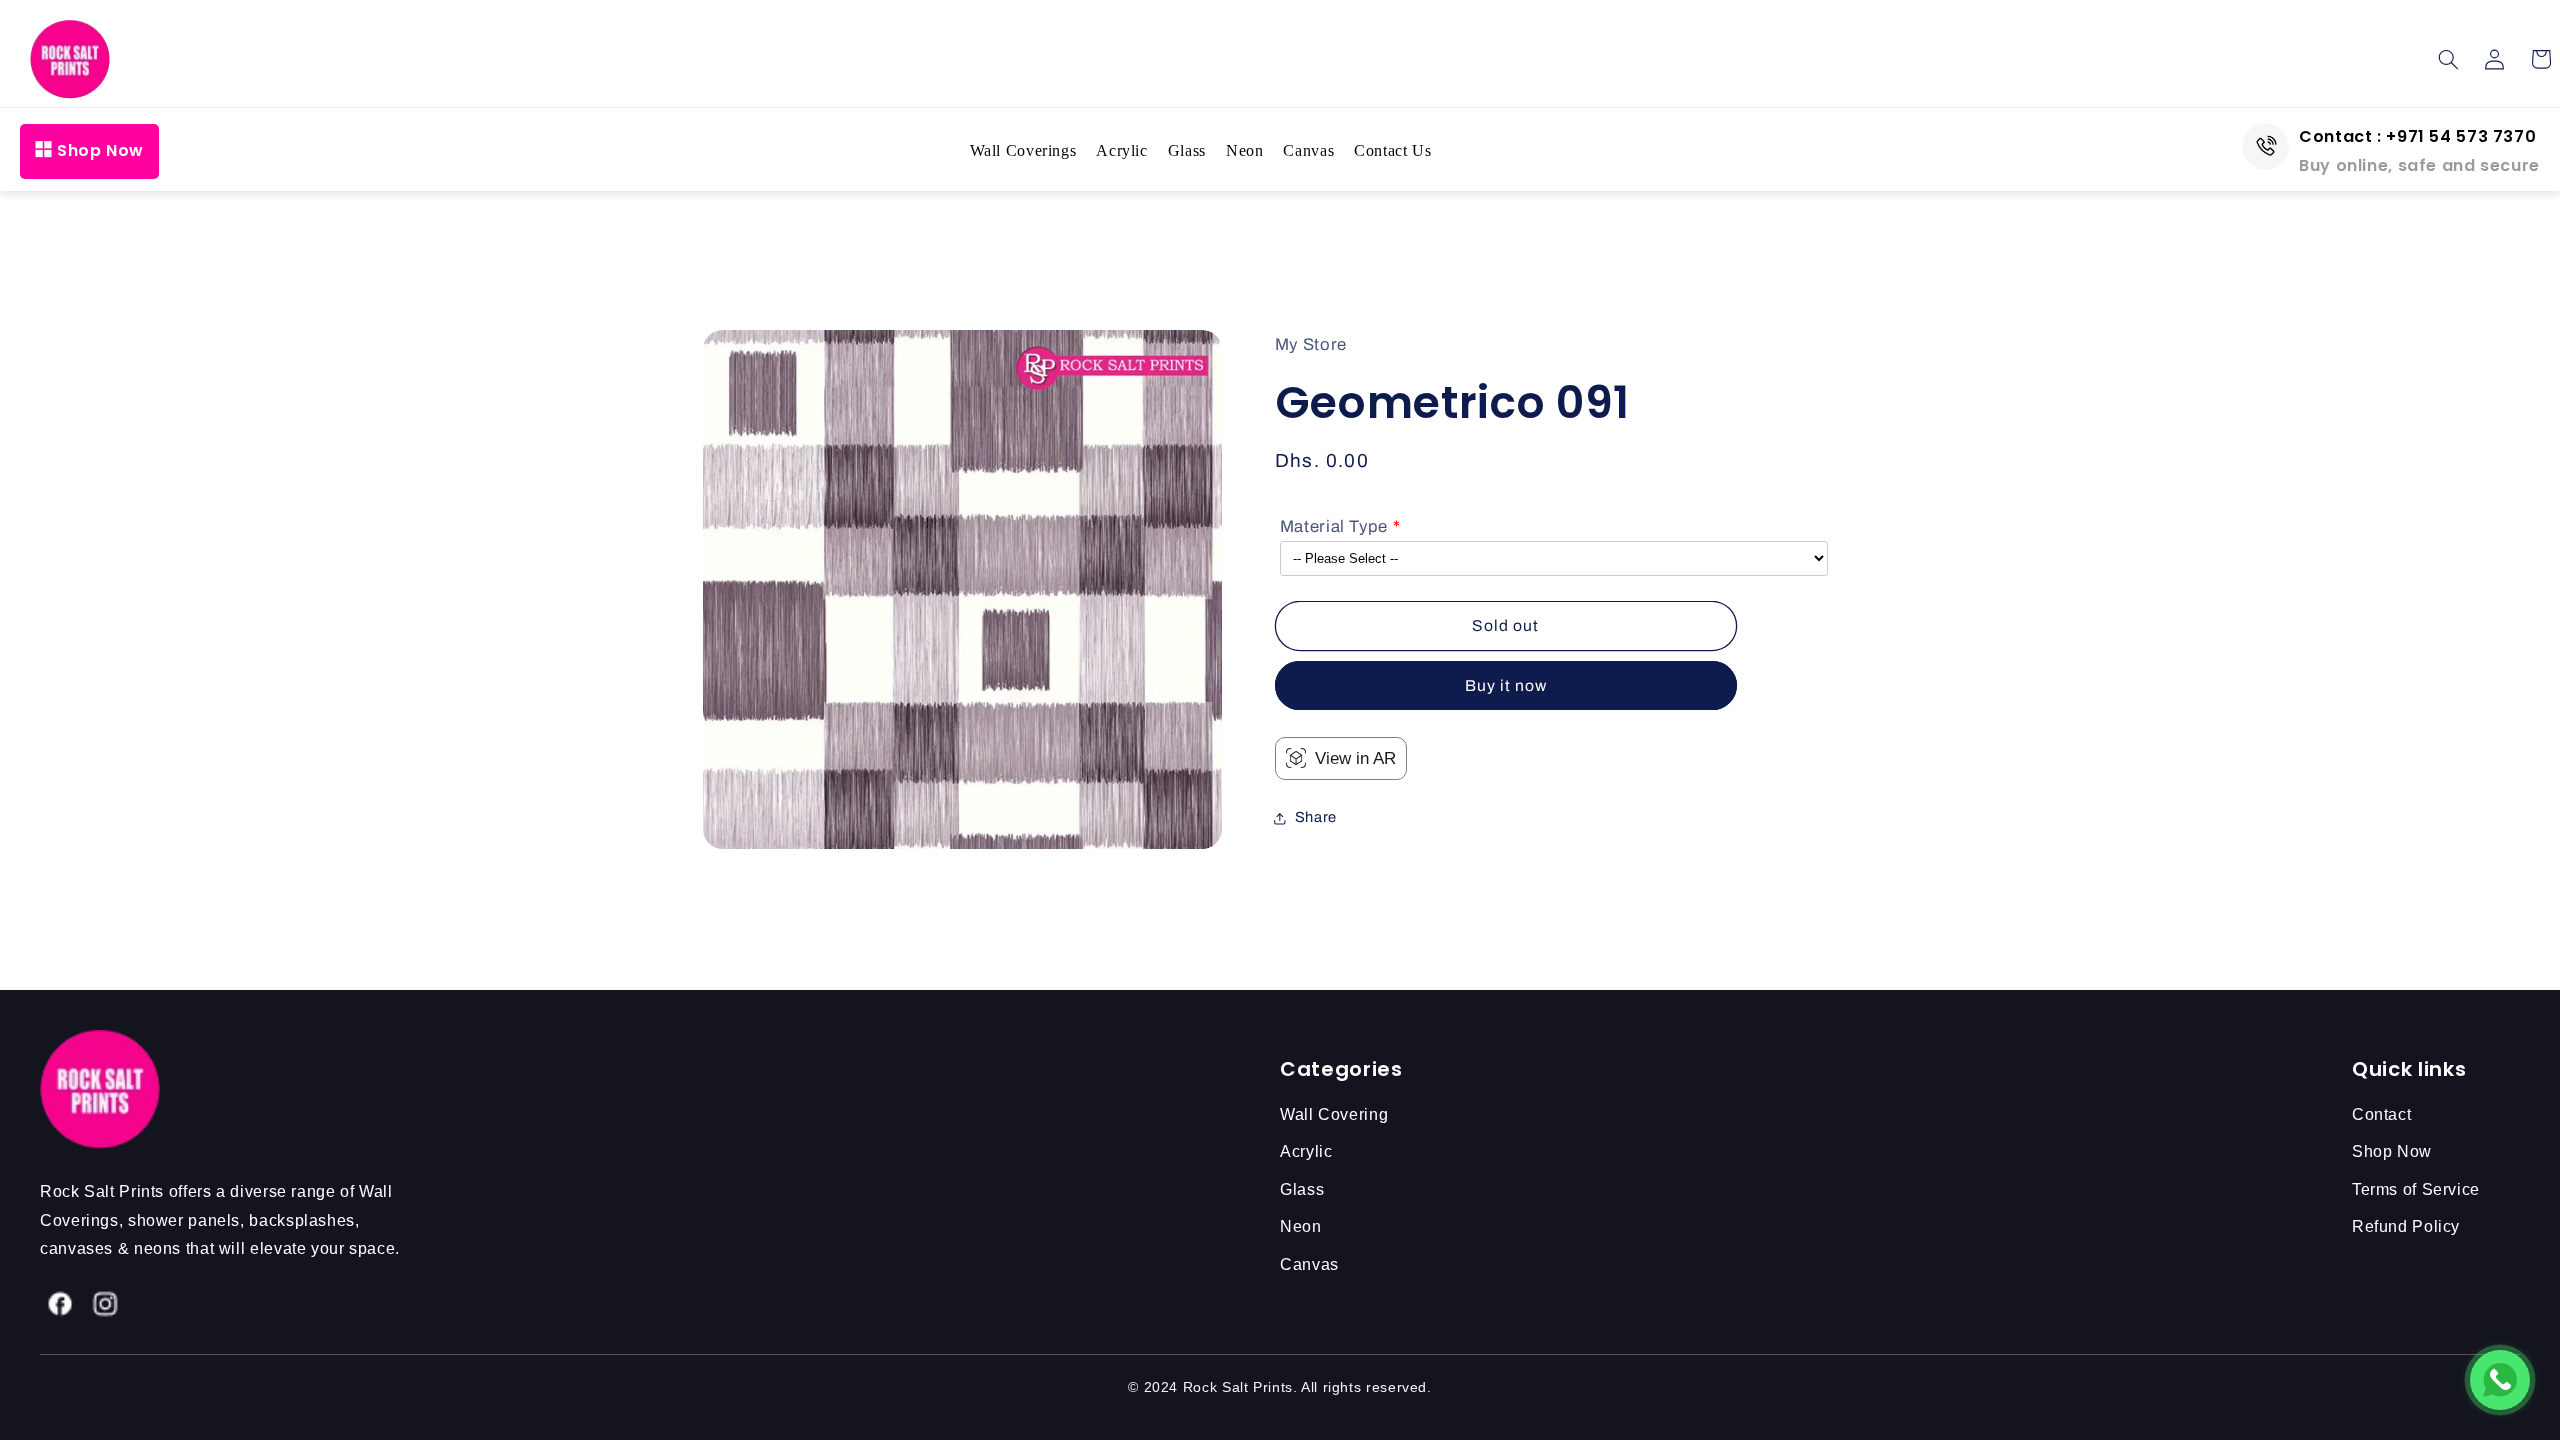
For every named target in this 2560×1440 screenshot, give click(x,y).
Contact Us (1392, 150)
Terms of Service (2416, 1189)
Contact (2381, 1114)
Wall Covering (1334, 1114)
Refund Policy (2406, 1226)
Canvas (1308, 150)
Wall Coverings (1023, 150)
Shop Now (100, 150)
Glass (1187, 150)
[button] (2449, 59)
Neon (1245, 150)
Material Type (1334, 526)
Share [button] (1316, 817)
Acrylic (1121, 150)
